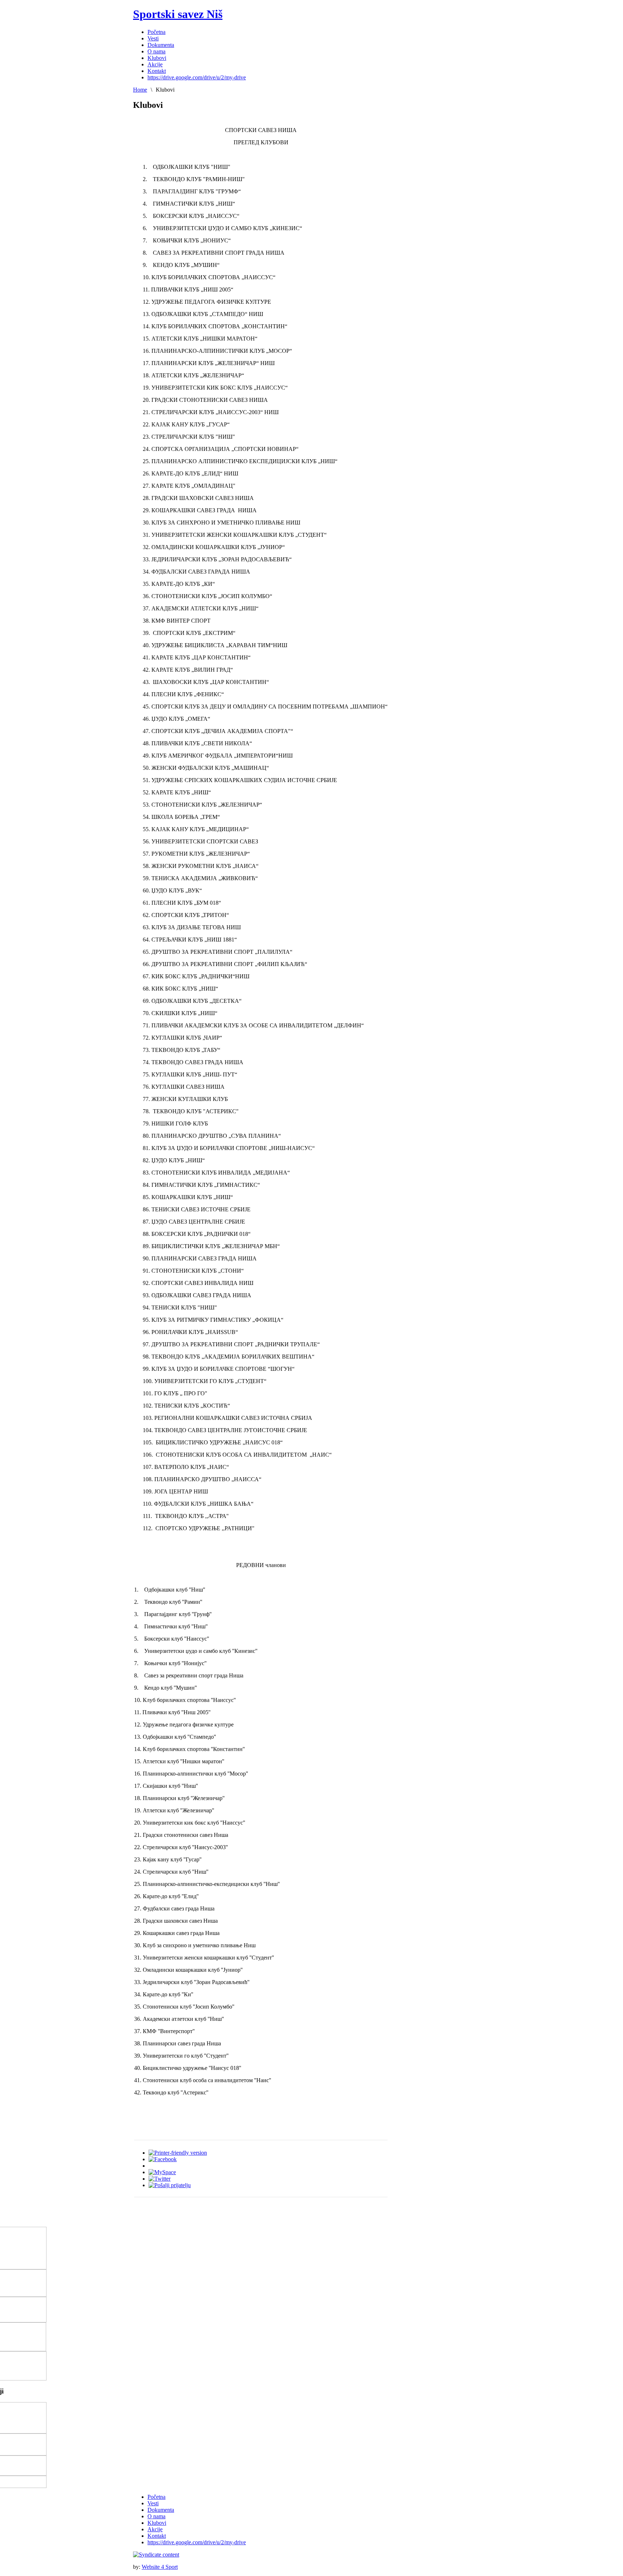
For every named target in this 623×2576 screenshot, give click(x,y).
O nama (156, 2516)
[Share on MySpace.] (162, 2172)
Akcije (155, 2529)
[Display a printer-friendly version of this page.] (178, 2153)
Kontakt (157, 2536)
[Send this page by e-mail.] (170, 2185)
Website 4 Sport (160, 2567)
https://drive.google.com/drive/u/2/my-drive (197, 2542)
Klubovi (157, 2523)
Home (140, 90)
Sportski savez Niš (178, 14)
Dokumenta (161, 2510)
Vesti (153, 2503)
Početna (156, 2497)
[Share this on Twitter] (160, 2179)
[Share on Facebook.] (163, 2159)
